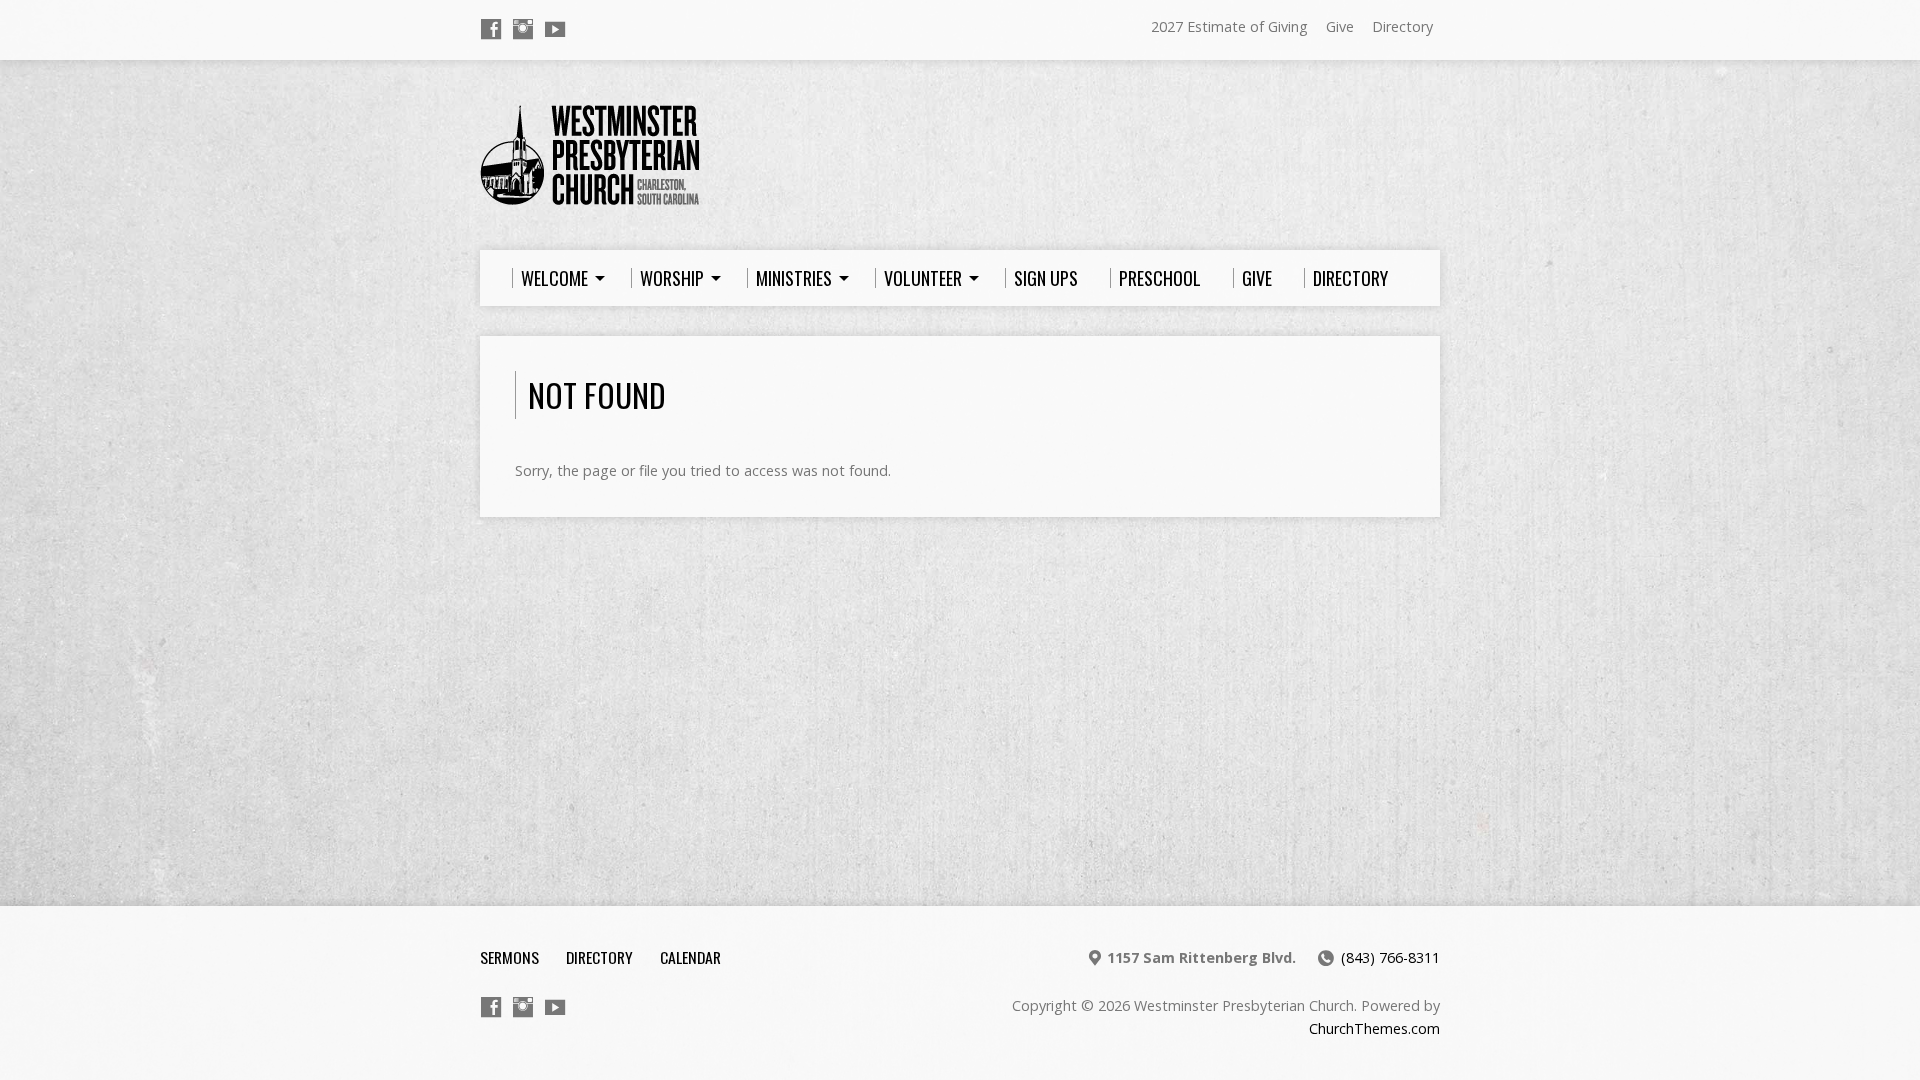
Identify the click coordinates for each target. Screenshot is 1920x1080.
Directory (1402, 26)
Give (1340, 26)
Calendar (690, 957)
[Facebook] (491, 29)
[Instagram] (523, 29)
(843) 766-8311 (1390, 957)
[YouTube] (555, 29)
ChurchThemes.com (1374, 1028)
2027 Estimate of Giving (1229, 26)
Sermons (509, 957)
